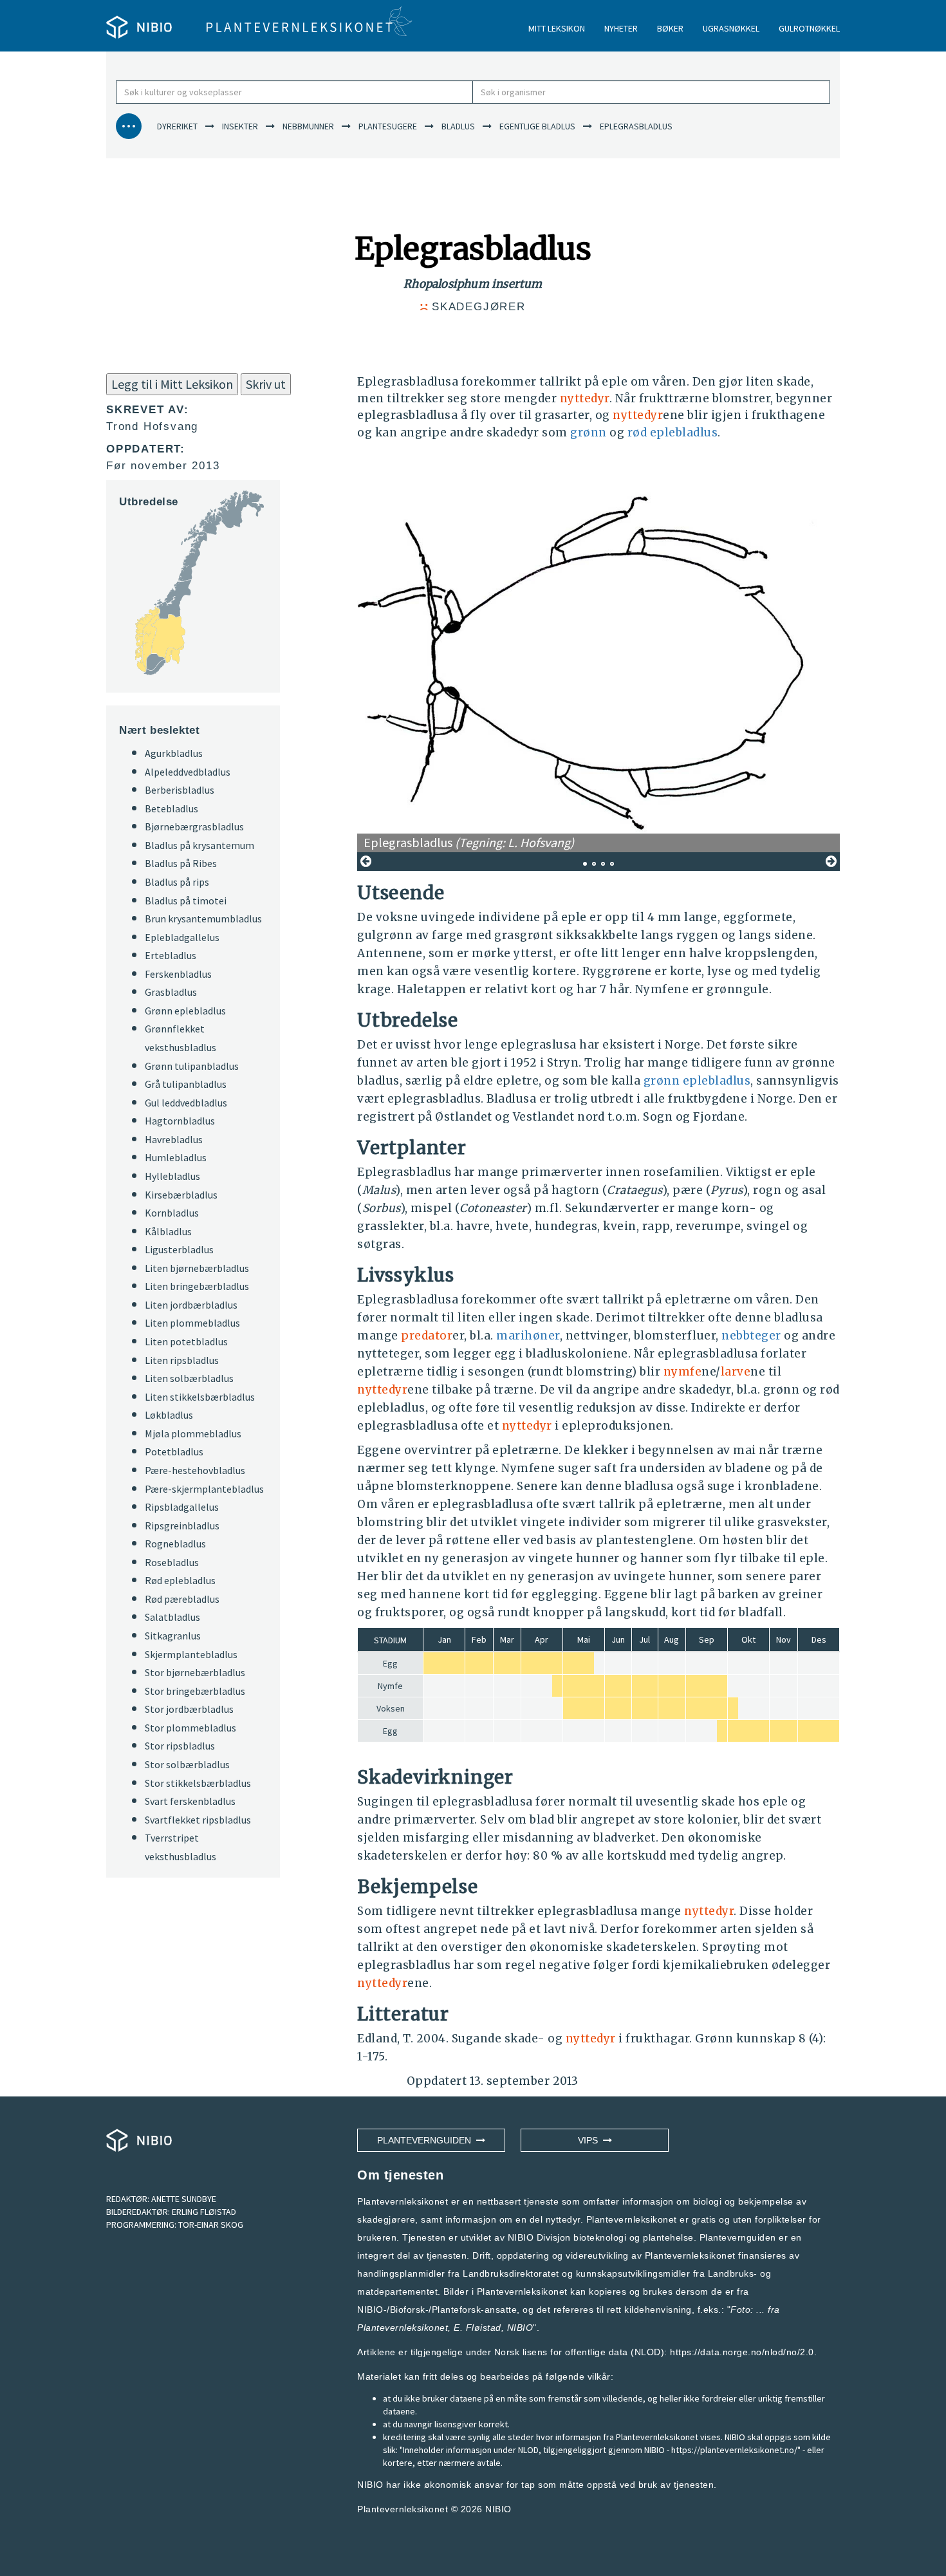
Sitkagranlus (173, 1636)
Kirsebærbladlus (181, 1195)
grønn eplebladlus (697, 1081)
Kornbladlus (172, 1213)
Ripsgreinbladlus (182, 1526)
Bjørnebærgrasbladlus (194, 826)
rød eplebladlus (673, 433)
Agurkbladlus (174, 753)
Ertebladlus (171, 955)
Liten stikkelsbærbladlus (200, 1397)
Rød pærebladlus (182, 1599)
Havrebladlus (174, 1139)
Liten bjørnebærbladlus (197, 1268)
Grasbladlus (171, 992)
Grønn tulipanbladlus (192, 1066)
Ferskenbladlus (178, 974)
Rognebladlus (175, 1544)
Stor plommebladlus (190, 1728)
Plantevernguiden (427, 2140)
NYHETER (621, 28)
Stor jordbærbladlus (189, 1709)
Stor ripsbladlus (180, 1746)
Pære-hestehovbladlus (195, 1470)
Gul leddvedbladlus (186, 1103)
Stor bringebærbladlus (195, 1691)
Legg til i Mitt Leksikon (172, 384)
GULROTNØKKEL (809, 28)
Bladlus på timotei (186, 901)
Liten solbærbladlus (189, 1378)
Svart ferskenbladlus (190, 1801)
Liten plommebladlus (192, 1323)
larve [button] (736, 1372)
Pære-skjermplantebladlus (204, 1489)
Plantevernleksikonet (403, 2328)
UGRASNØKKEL (731, 28)
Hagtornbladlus (180, 1121)
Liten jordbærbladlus (191, 1305)
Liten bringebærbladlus (197, 1286)
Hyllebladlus (172, 1176)
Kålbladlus (168, 1231)
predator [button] (427, 1336)
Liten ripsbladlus (182, 1360)
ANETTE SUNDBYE (184, 2199)
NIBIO (498, 2509)
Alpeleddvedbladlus (188, 772)
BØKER (670, 28)
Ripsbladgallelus (182, 1507)
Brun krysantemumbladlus (203, 919)
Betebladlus (172, 808)
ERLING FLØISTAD (204, 2212)
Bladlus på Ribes (181, 863)
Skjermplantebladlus (191, 1654)
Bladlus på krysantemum (199, 845)
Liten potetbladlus (186, 1341)
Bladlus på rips (177, 882)
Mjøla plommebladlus (193, 1433)
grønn (589, 433)
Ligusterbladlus (179, 1249)
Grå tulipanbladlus (186, 1084)
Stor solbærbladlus (187, 1764)
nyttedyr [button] (585, 398)
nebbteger (751, 1336)
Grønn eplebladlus (185, 1011)
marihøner (528, 1336)
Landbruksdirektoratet (511, 2273)
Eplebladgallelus (182, 937)
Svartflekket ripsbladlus (198, 1820)
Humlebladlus (176, 1157)
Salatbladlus (172, 1617)
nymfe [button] (683, 1372)
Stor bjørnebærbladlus (195, 1672)
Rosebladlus (172, 1562)
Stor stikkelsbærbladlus (198, 1783)
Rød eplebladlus (180, 1580)
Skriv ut (266, 384)
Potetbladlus (174, 1451)
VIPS (590, 2140)
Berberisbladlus (180, 790)
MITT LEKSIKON (557, 28)
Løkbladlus (169, 1415)
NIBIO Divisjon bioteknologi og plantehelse (601, 2237)
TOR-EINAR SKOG (211, 2225)
